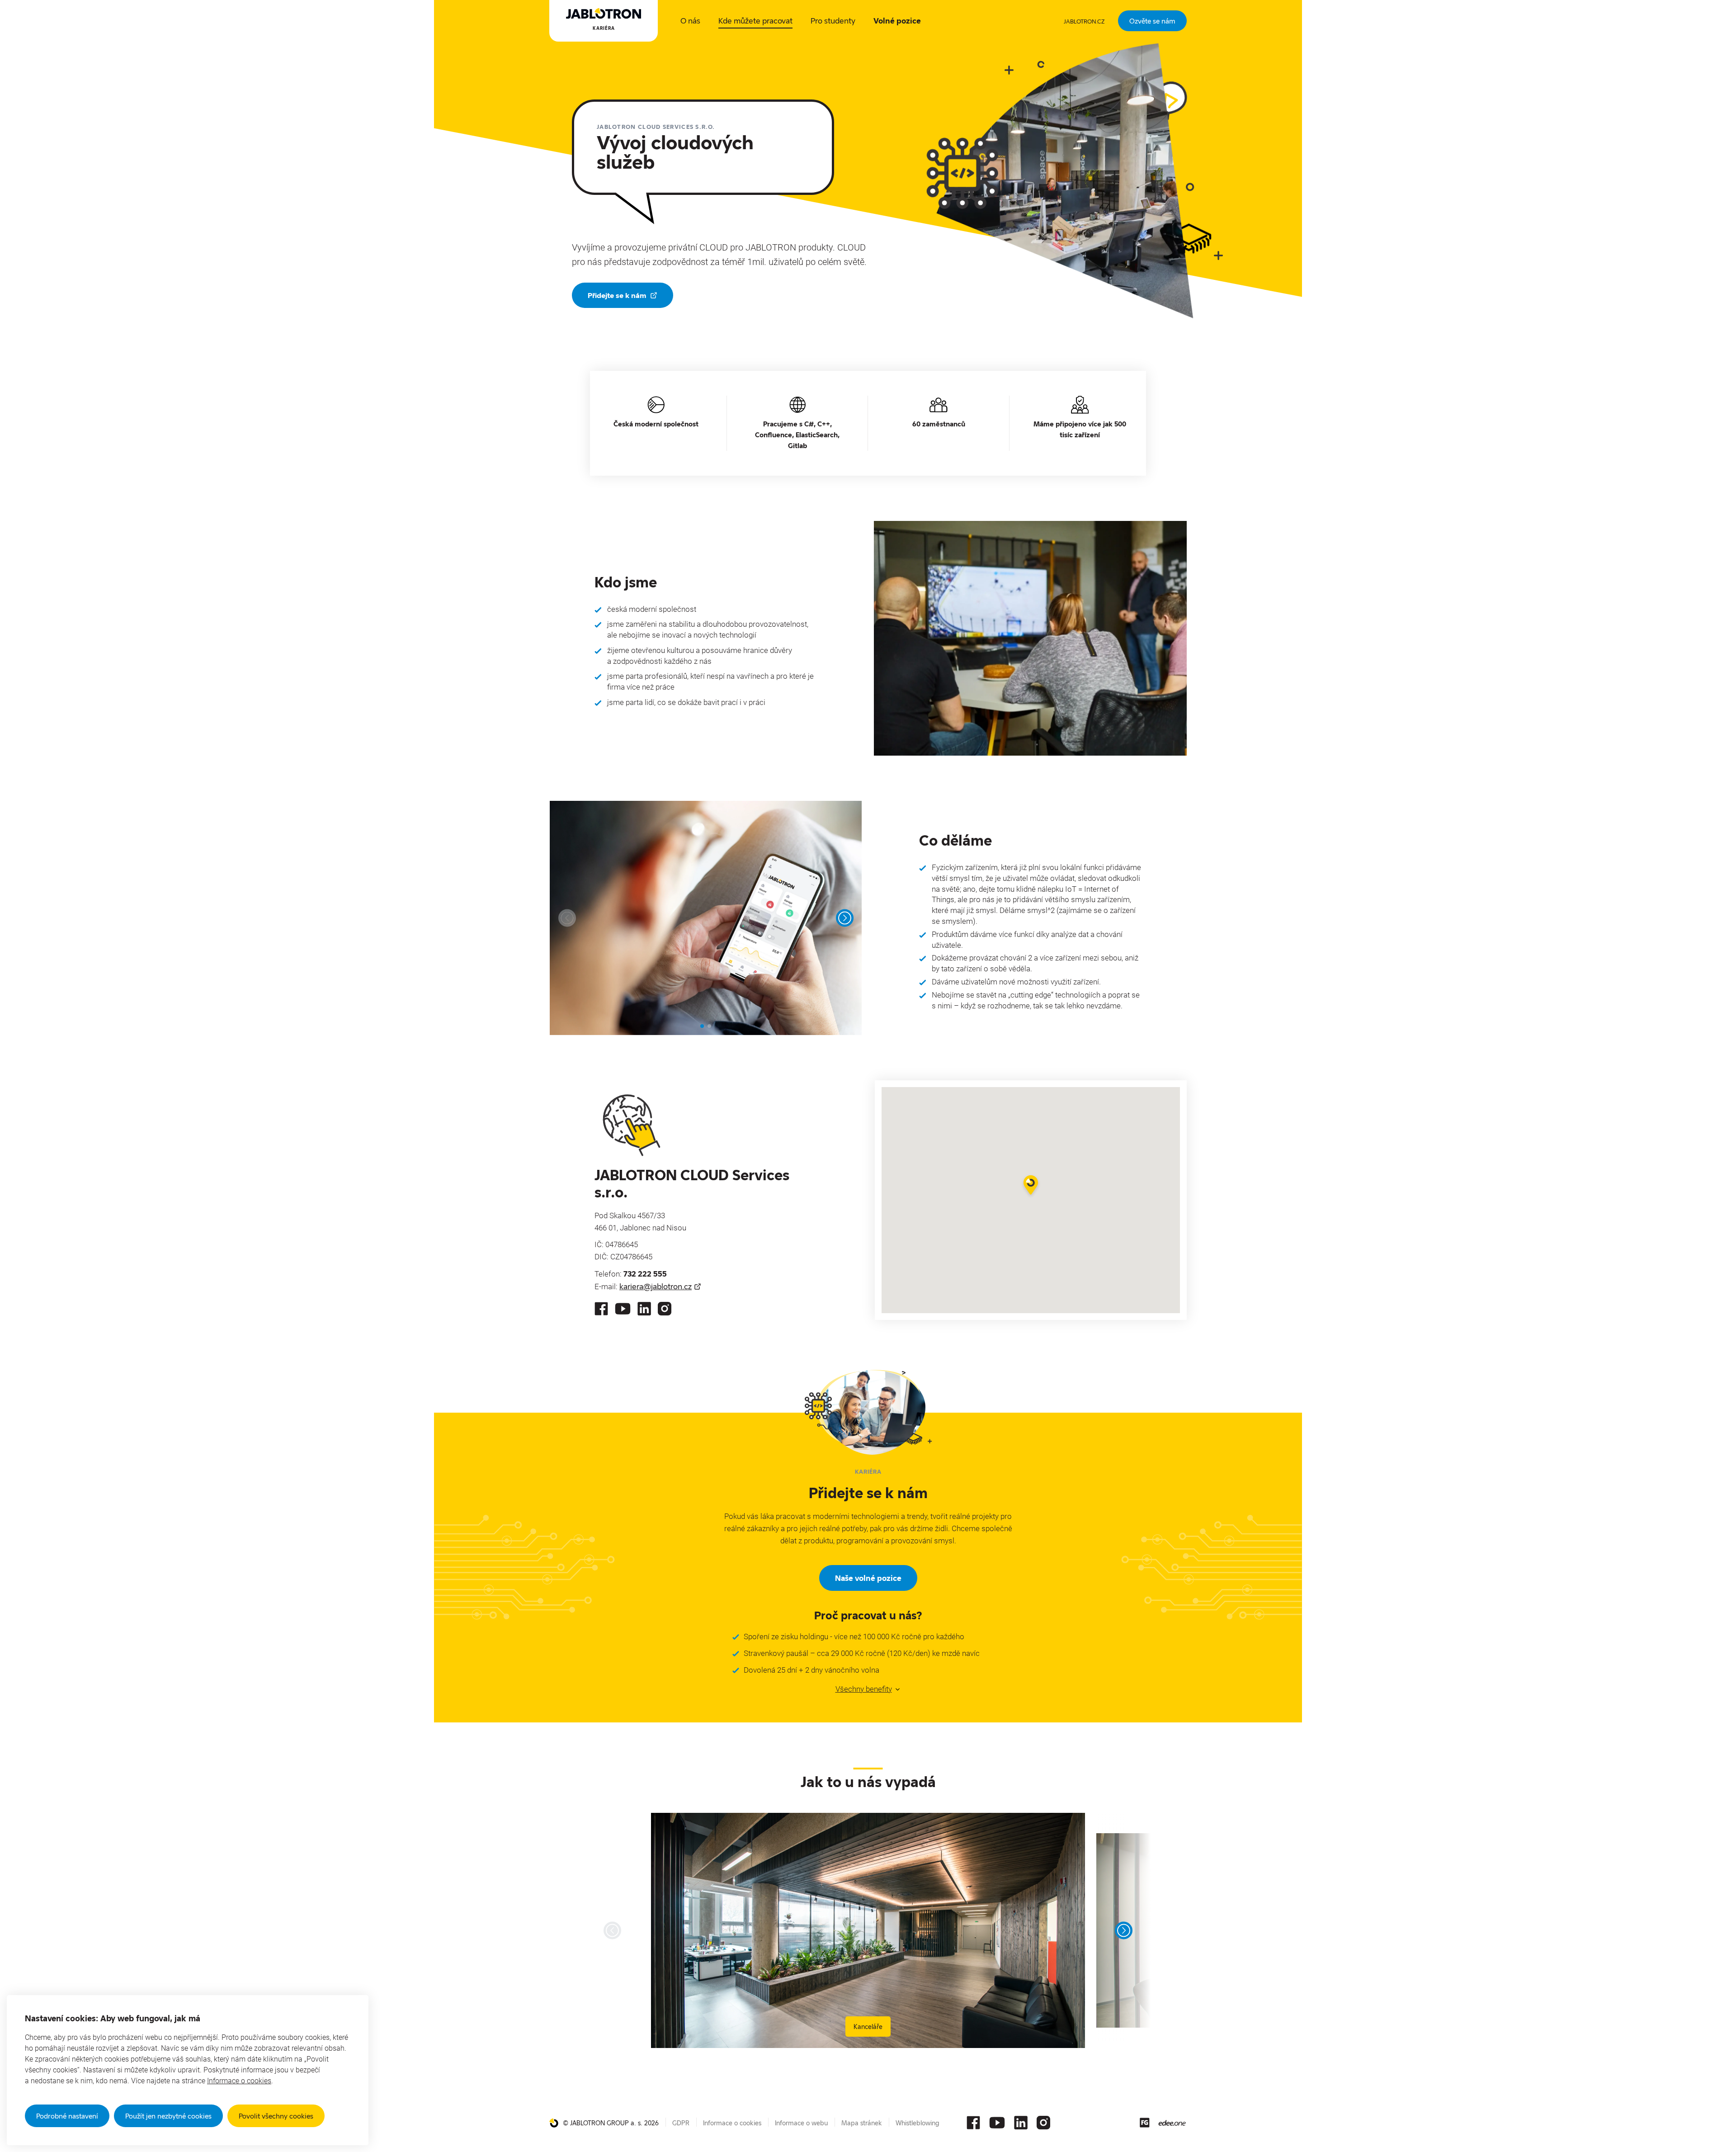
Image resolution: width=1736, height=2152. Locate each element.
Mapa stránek (862, 2123)
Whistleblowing (918, 2123)
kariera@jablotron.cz (656, 1286)
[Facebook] (601, 1309)
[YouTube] (623, 1309)
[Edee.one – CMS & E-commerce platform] (1172, 2123)
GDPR (681, 2123)
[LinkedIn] (644, 1309)
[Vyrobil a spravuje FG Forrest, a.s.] (1145, 2123)
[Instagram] (665, 1309)
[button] (1031, 1186)
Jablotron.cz (1084, 21)
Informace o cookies (239, 2081)
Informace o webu (801, 2123)
